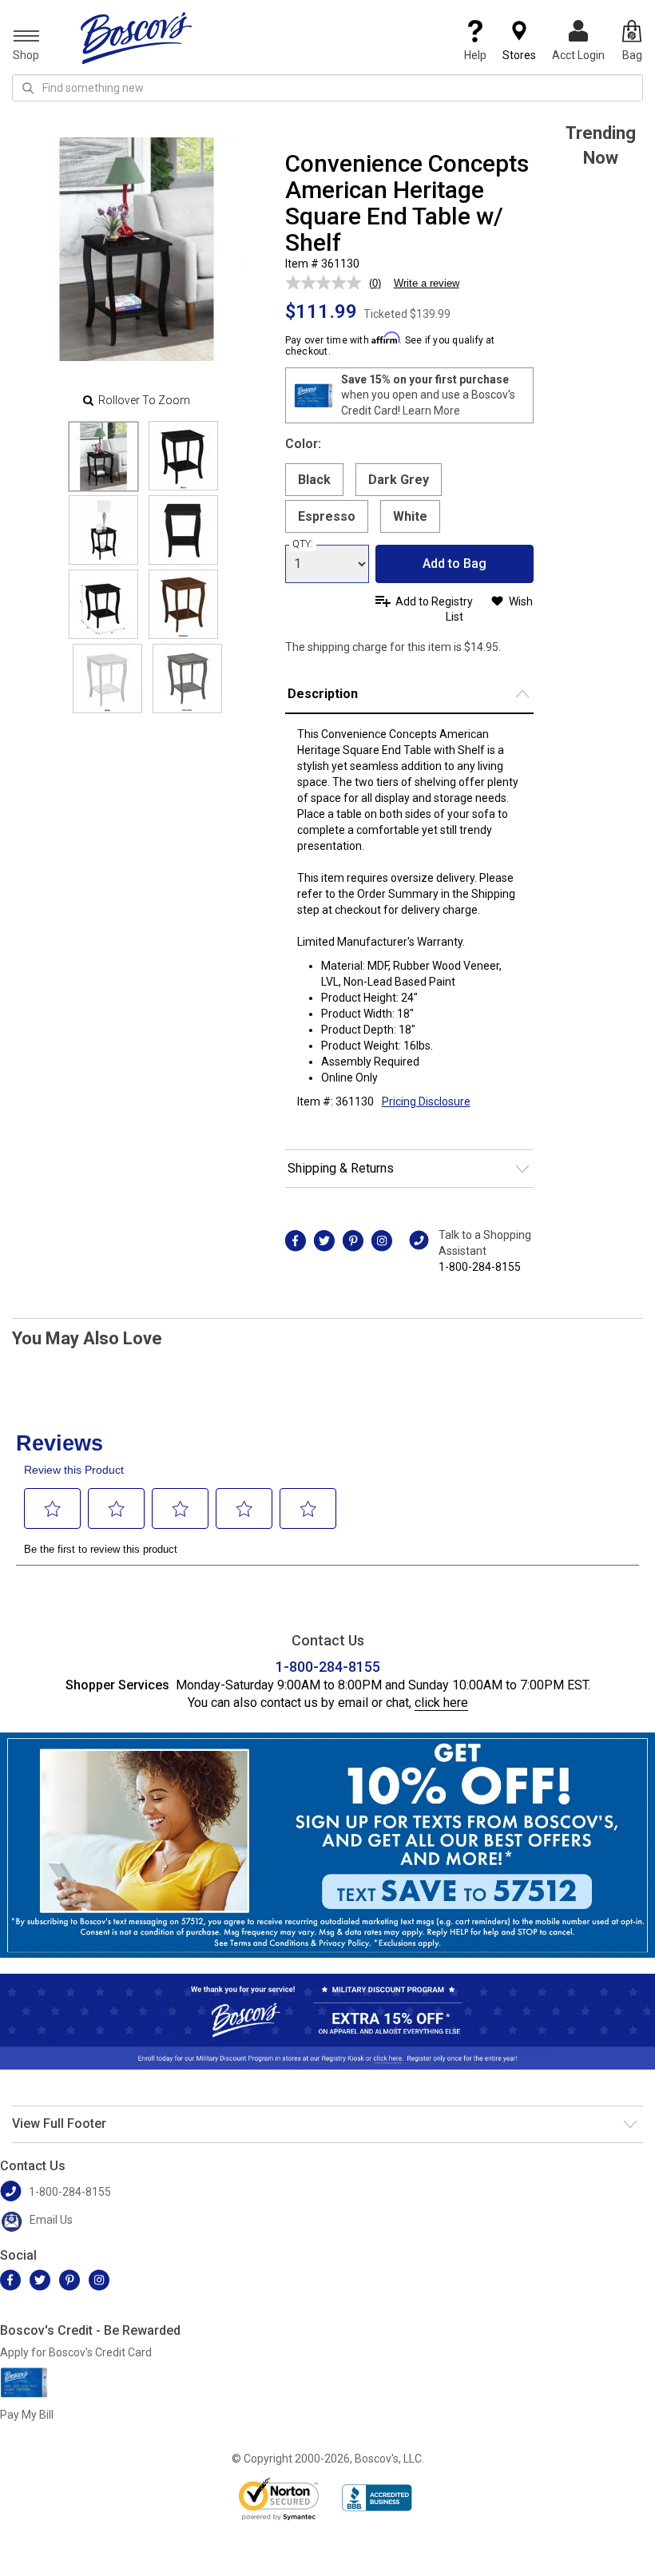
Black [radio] (314, 480)
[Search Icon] (28, 88)
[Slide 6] (107, 679)
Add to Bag (455, 564)
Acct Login (578, 55)
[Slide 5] (183, 604)
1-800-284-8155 (480, 1267)
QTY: (303, 544)
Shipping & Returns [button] (341, 1168)
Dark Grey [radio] (399, 480)
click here (441, 1703)
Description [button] (323, 694)
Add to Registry (434, 601)
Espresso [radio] (327, 516)
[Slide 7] (187, 679)
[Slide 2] (103, 530)
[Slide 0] (103, 456)
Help (475, 55)
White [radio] (410, 516)
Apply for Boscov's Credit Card (76, 2352)
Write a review (427, 283)
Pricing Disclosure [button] (426, 1101)
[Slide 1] (183, 456)
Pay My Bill (27, 2415)
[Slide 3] (183, 530)
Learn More (431, 411)
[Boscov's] (137, 38)
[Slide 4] (103, 604)
